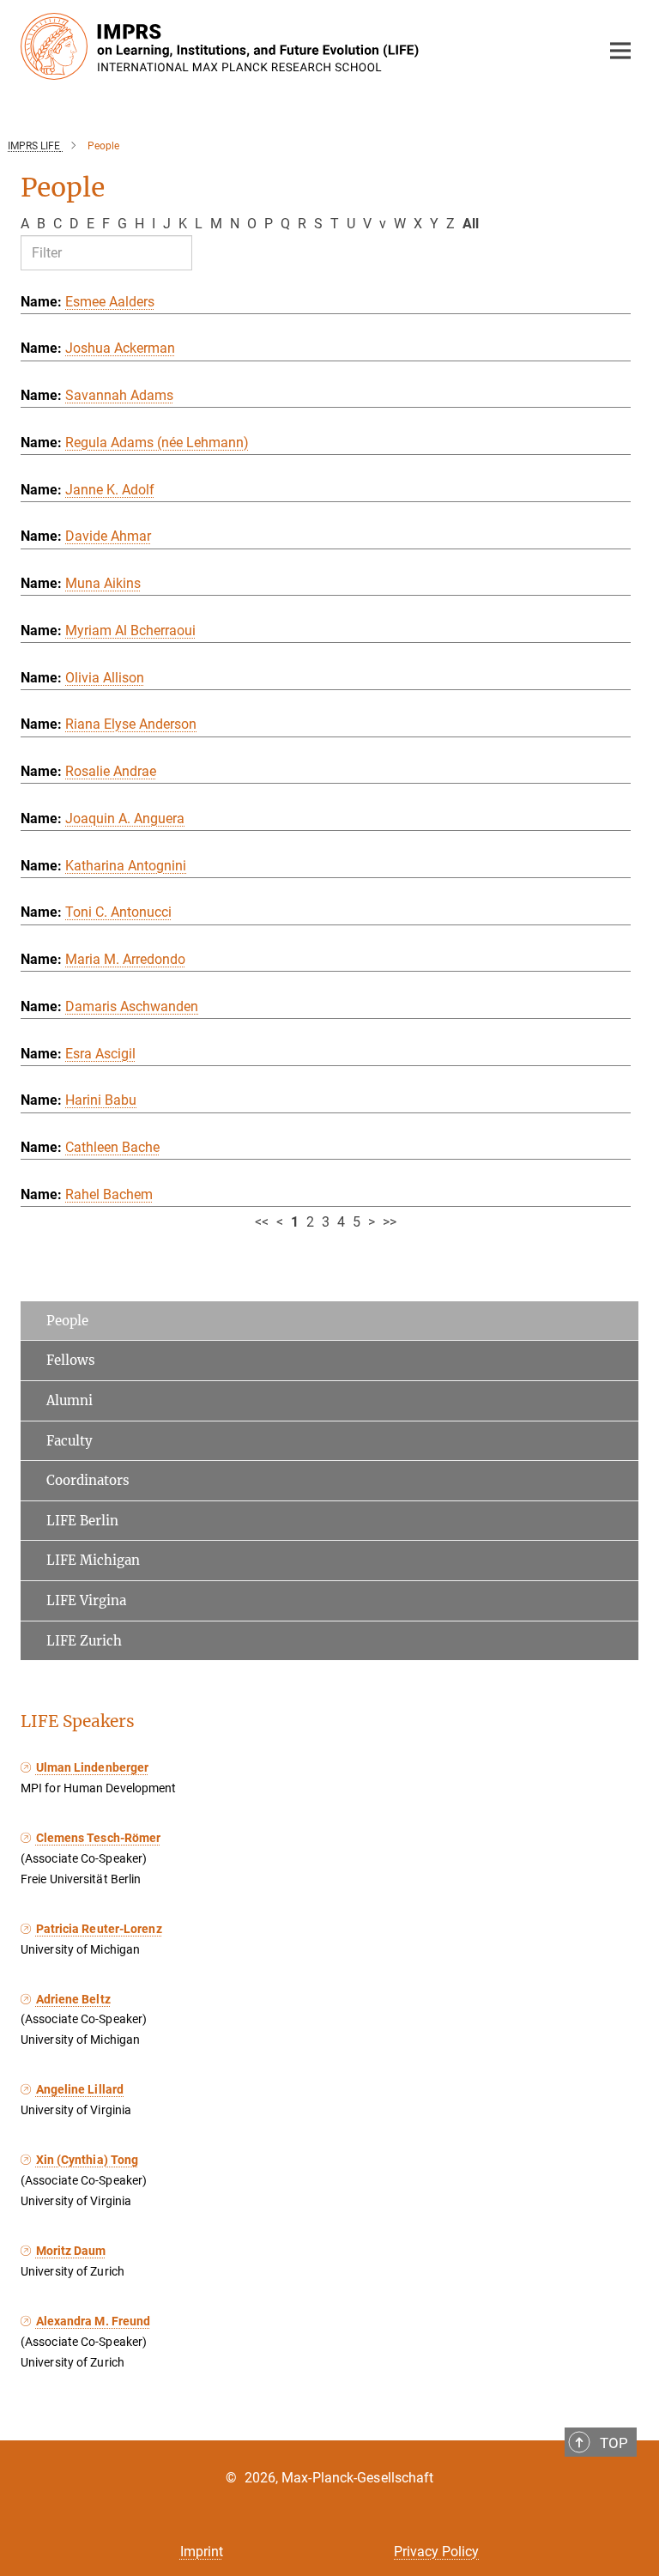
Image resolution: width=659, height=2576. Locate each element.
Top (614, 2443)
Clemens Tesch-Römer (98, 1838)
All (471, 224)
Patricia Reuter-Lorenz (99, 1929)
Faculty (70, 1441)
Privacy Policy (436, 2552)
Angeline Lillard (80, 2089)
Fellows (71, 1360)
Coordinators (88, 1480)
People (67, 1321)
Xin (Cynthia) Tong (87, 2160)
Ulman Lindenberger (92, 1767)
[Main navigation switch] (620, 51)
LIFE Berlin (82, 1521)
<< (262, 1222)
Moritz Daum (71, 2251)
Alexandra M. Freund (93, 2321)
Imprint (202, 2552)
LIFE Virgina (86, 1600)
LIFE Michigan (93, 1560)
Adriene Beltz (73, 1999)
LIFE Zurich (84, 1641)
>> (390, 1222)
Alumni (70, 1400)
